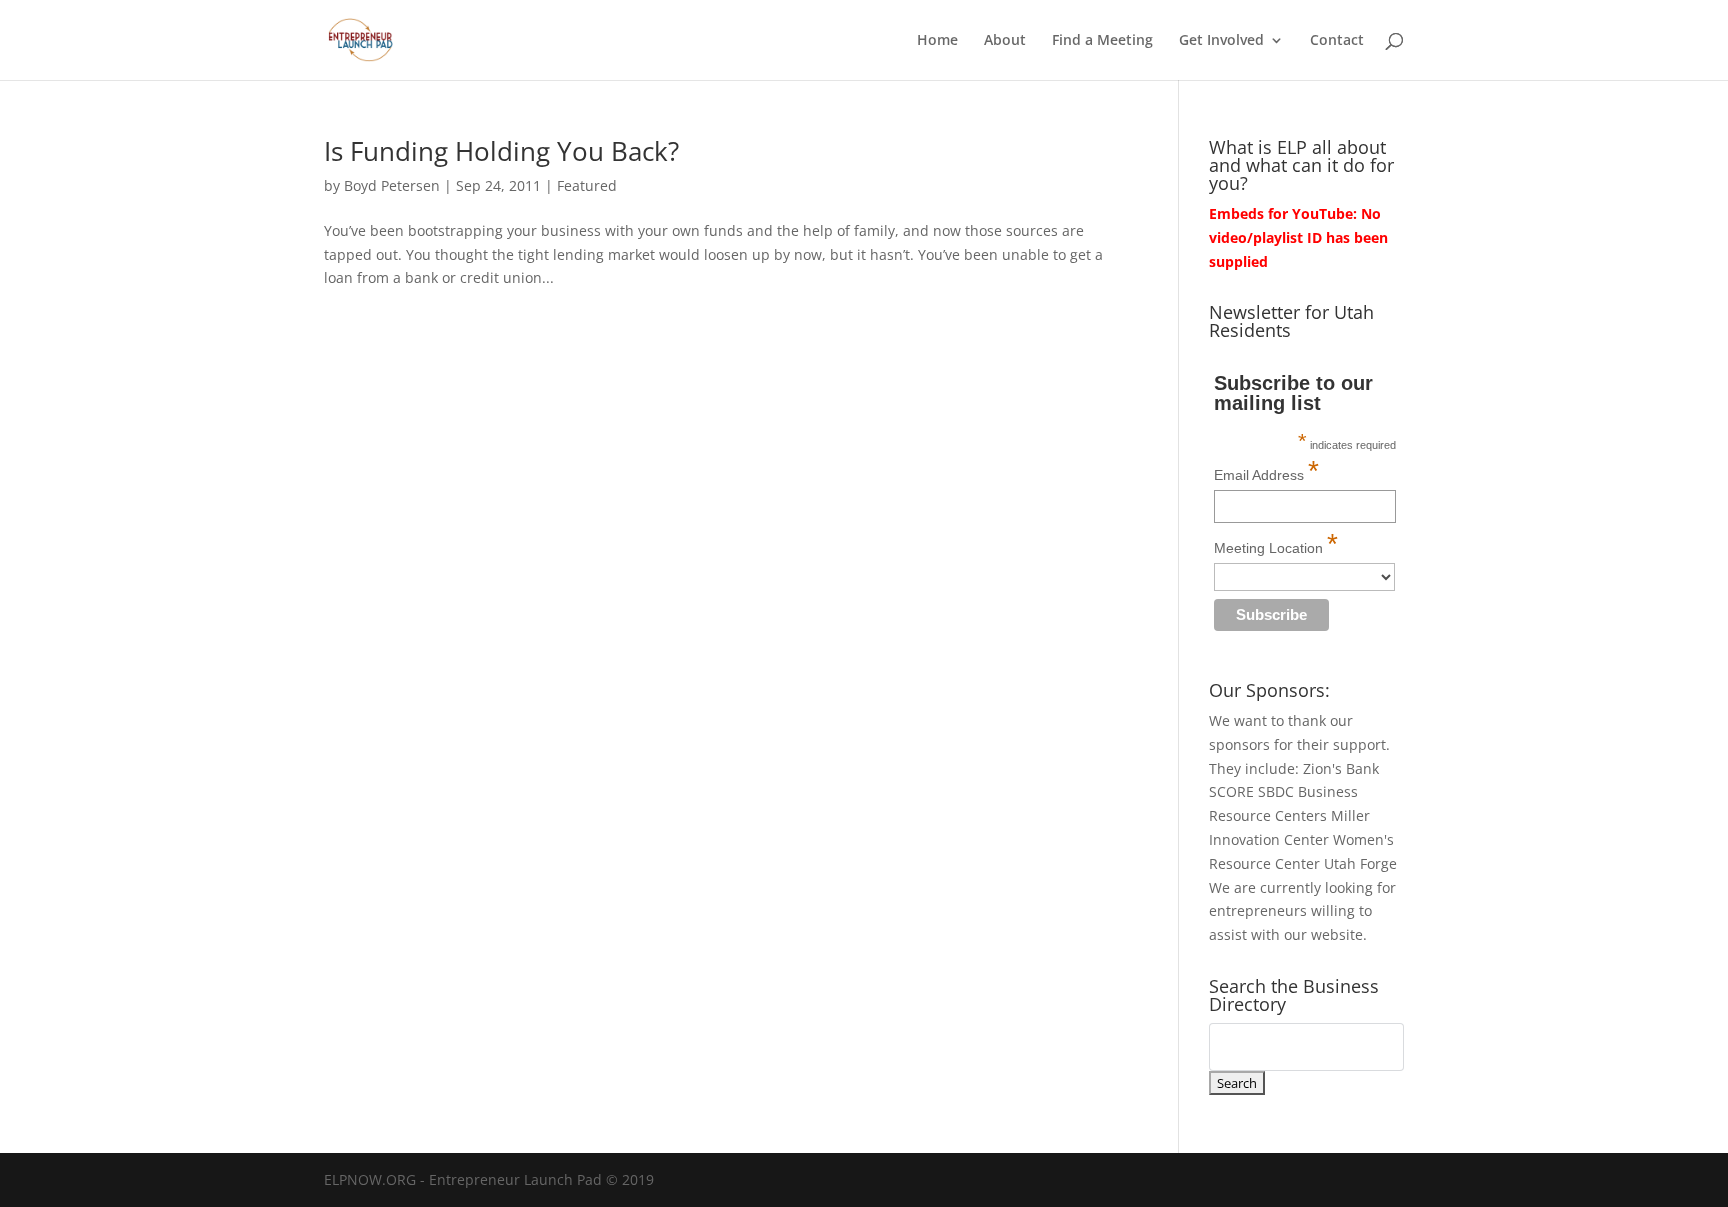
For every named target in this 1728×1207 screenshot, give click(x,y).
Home (937, 41)
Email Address (1266, 470)
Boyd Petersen (392, 185)
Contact (1337, 41)
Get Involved (1221, 41)
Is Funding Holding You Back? (501, 151)
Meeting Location (1276, 543)
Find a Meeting (1102, 41)
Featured (587, 185)
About (1005, 41)
